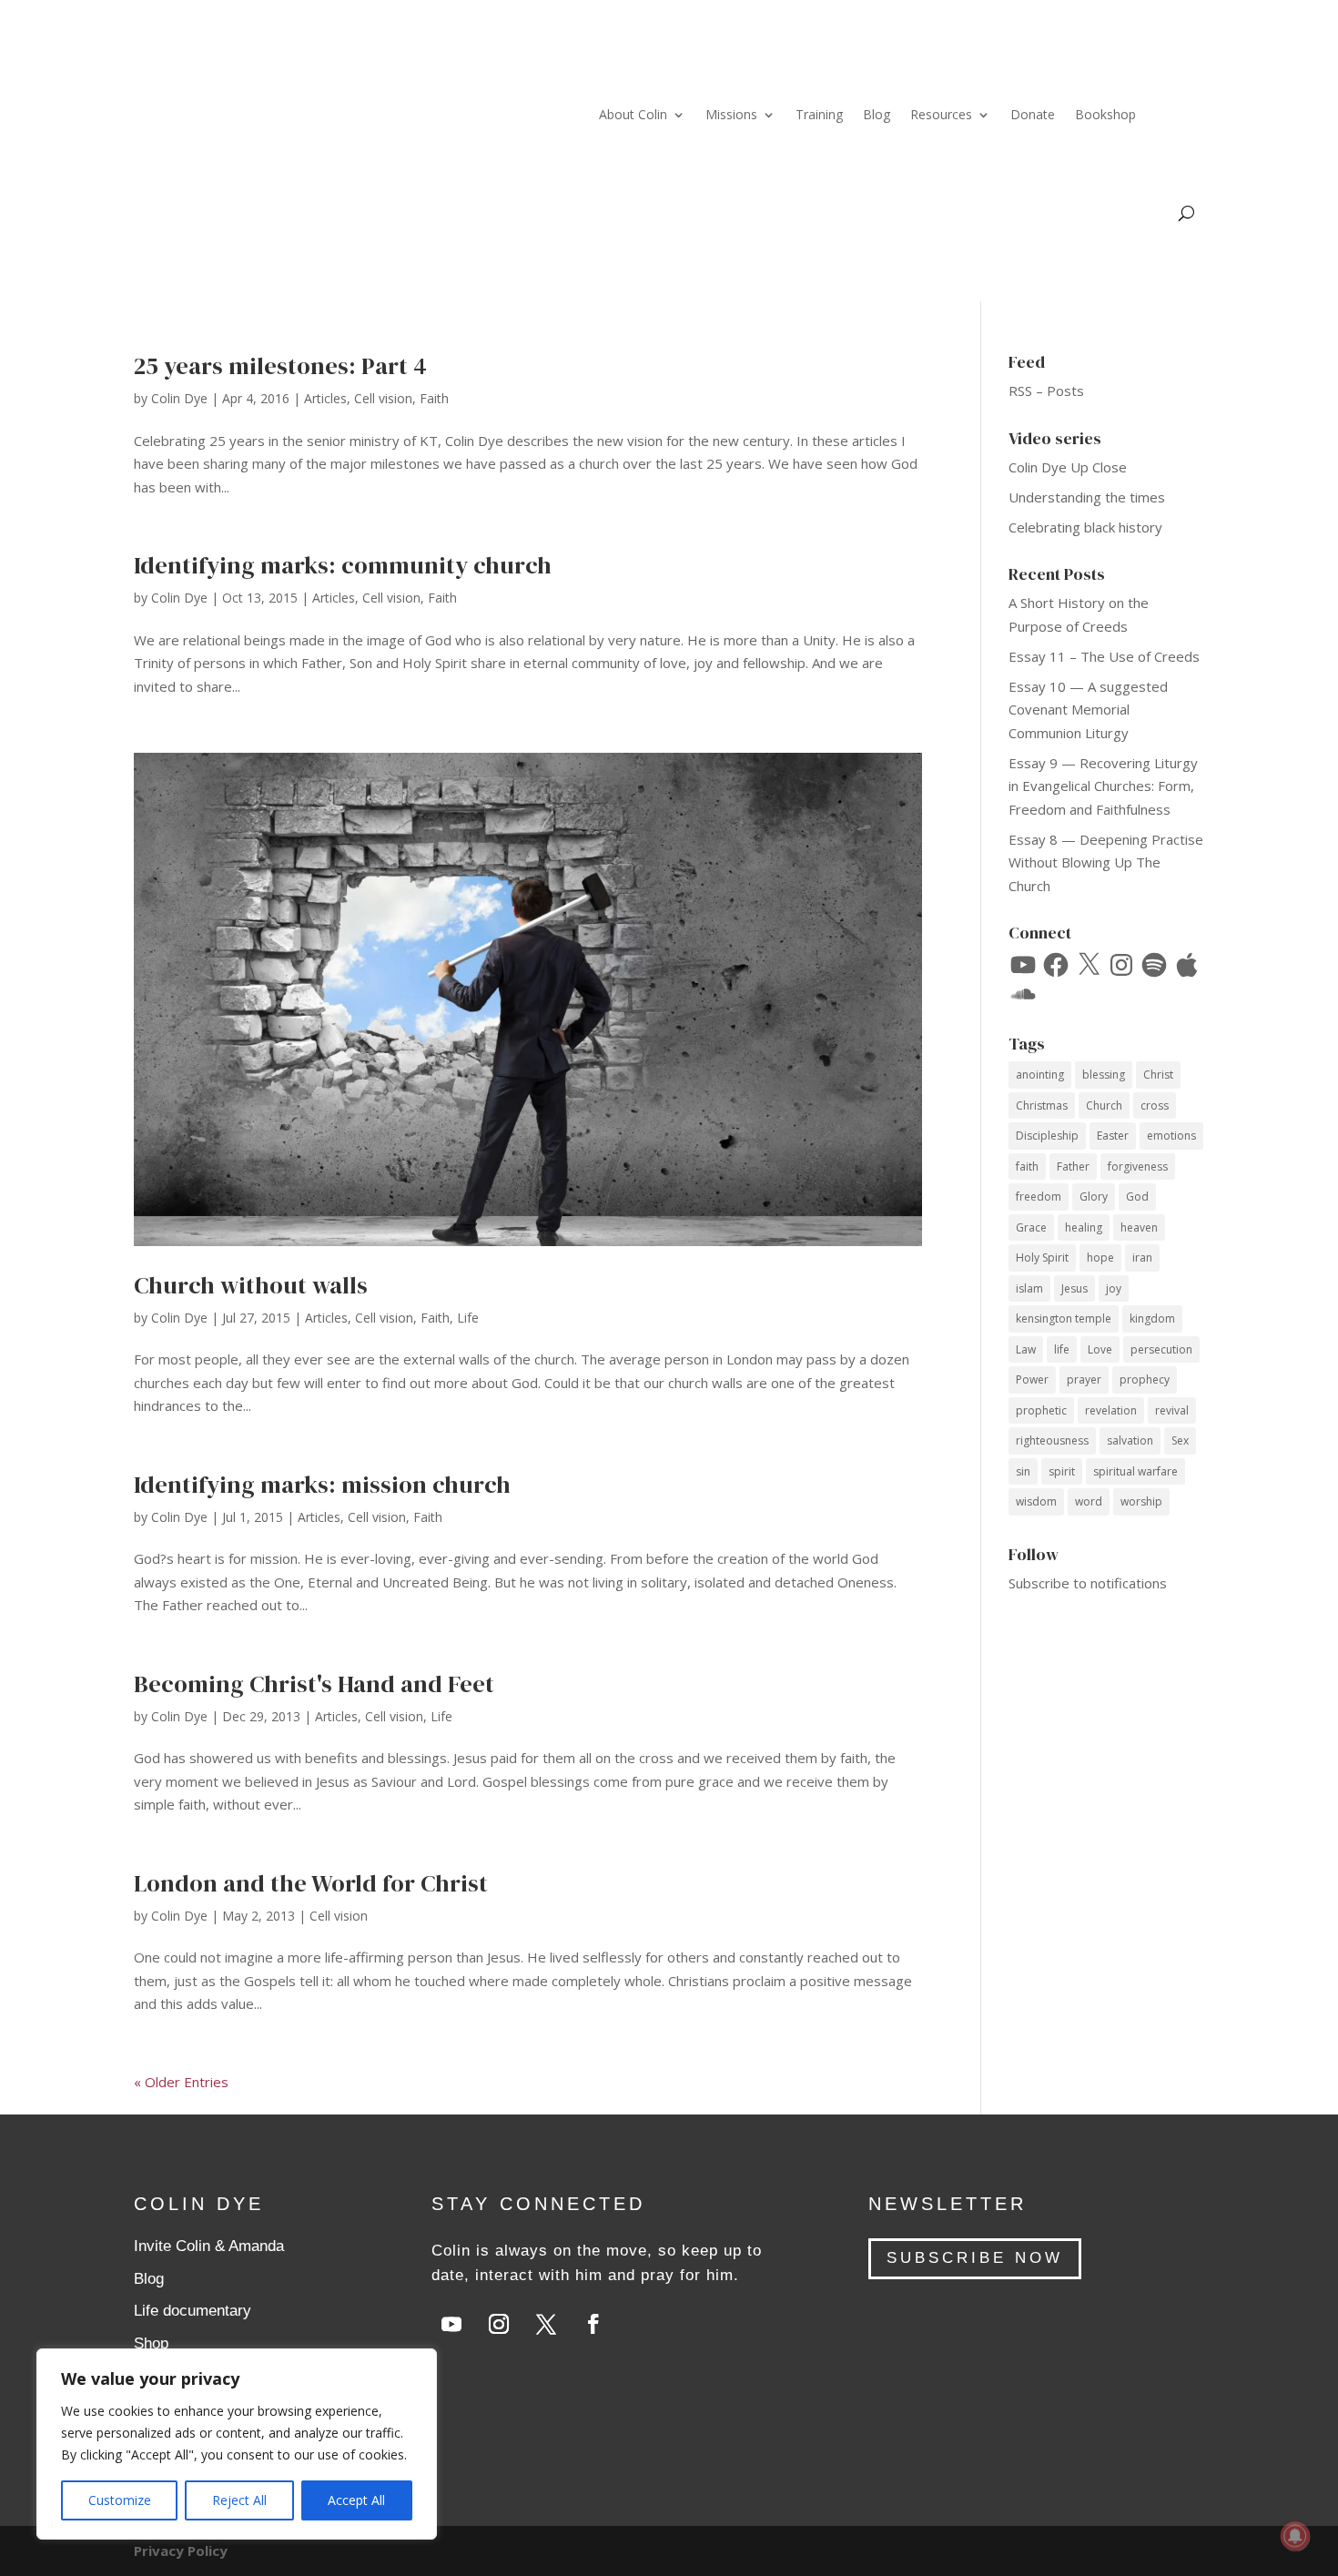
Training (819, 114)
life (1062, 1349)
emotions (1171, 1136)
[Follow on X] (546, 2324)
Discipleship (1047, 1136)
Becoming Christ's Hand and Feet (314, 1684)
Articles (325, 398)
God (1137, 1197)
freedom (1039, 1197)
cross (1155, 1105)
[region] (237, 2444)
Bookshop (1105, 114)
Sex (1180, 1440)
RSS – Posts (1046, 390)
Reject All (239, 2500)
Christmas (1042, 1105)
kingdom (1152, 1318)
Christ (1158, 1075)
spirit (1062, 1471)
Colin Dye (179, 398)
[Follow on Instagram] (499, 2324)
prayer (1084, 1379)
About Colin (633, 114)
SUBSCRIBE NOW (975, 2258)
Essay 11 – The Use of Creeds (1104, 656)
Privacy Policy (181, 2551)
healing (1084, 1227)
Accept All (356, 2500)
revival (1172, 1410)
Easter (1113, 1136)
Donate (1033, 114)
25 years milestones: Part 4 (280, 366)
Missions (731, 114)
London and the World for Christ (311, 1883)
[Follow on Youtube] (451, 2324)
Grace (1031, 1227)
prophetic (1041, 1410)
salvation (1130, 1440)
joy (1114, 1288)
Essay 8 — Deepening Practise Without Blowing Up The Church (1106, 862)
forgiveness (1138, 1166)
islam (1029, 1288)
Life (468, 1318)
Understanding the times (1087, 497)
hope (1100, 1258)
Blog (877, 114)
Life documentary (193, 2311)
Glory (1094, 1197)
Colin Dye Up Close (1068, 467)
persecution (1161, 1349)
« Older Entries (181, 2082)
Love (1100, 1349)
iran (1142, 1258)
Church (1104, 1105)
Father (1073, 1166)
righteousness (1052, 1440)
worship (1141, 1501)
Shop (151, 2343)
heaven (1139, 1227)
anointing (1040, 1075)
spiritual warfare (1135, 1471)
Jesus (1074, 1288)
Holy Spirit (1042, 1258)
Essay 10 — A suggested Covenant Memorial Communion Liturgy (1088, 710)
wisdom (1036, 1501)
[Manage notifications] (1295, 2536)
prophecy (1145, 1379)
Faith (434, 398)
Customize (120, 2500)
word (1089, 1501)
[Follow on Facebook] (593, 2324)
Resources (941, 114)
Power (1032, 1379)
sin (1023, 1471)
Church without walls (251, 1285)
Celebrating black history (1085, 527)
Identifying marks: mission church (322, 1485)
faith (1027, 1166)
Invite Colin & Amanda (209, 2246)
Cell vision (383, 398)
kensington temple (1064, 1318)
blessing (1104, 1075)
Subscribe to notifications (1088, 1583)
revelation (1111, 1410)
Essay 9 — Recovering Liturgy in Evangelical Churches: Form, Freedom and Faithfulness (1103, 786)
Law (1026, 1349)
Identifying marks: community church (343, 565)
